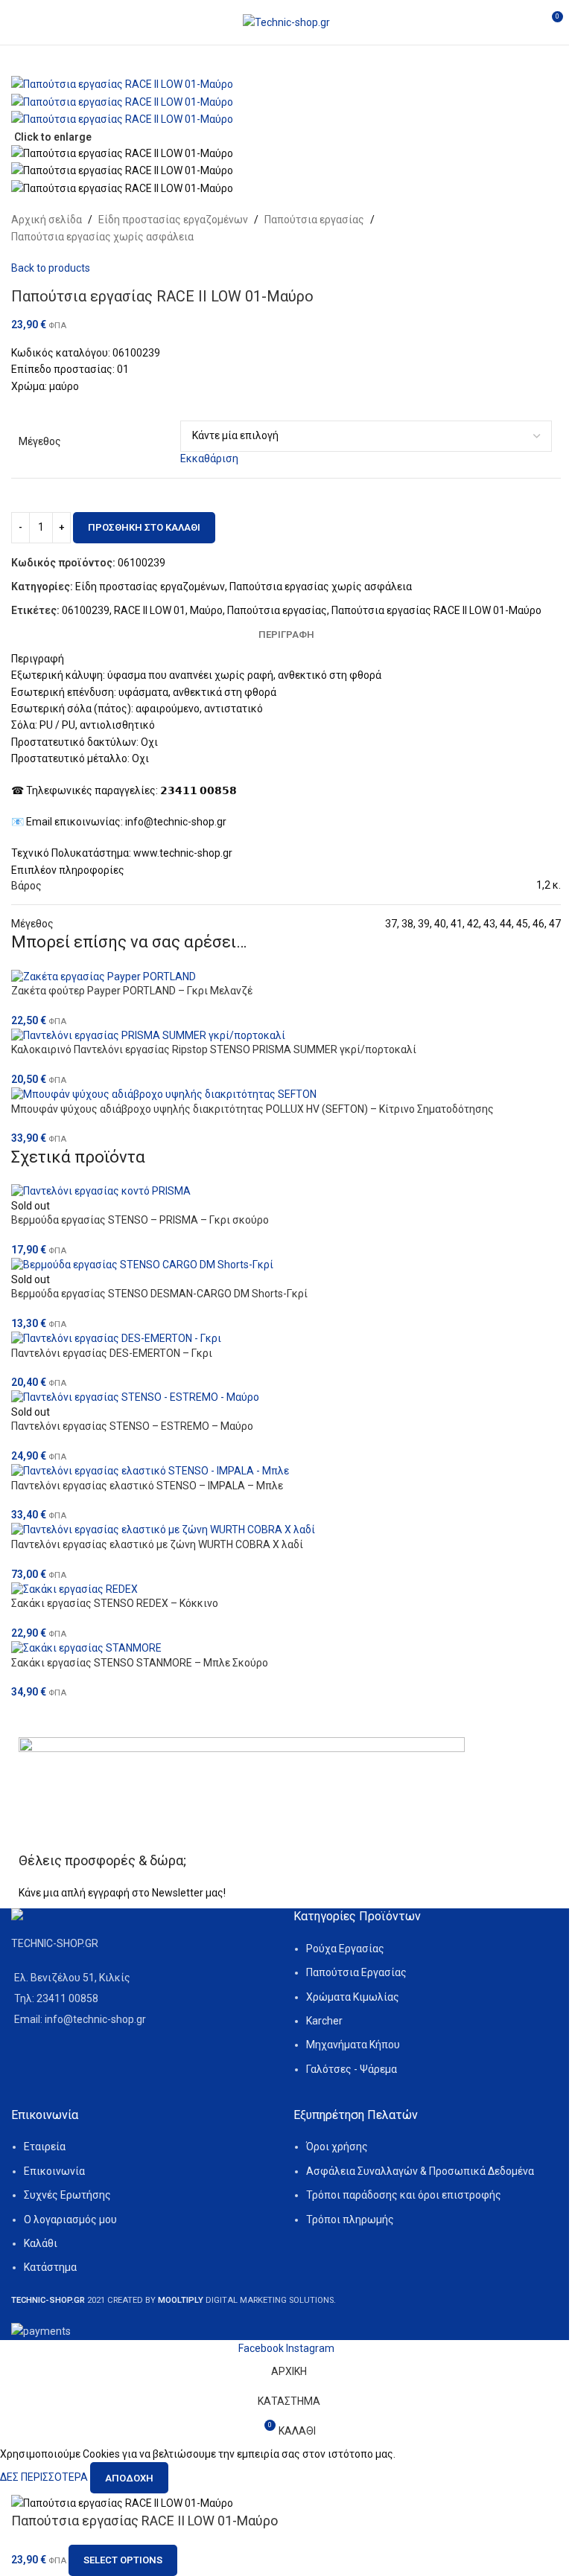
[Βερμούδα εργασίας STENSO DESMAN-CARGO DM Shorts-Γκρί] (286, 1265)
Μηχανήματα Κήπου (353, 2045)
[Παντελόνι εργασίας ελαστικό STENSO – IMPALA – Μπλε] (286, 1471)
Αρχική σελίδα (47, 220)
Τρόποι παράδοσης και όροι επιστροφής (404, 2195)
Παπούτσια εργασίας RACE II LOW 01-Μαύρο (436, 610)
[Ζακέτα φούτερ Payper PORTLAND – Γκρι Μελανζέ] (286, 977)
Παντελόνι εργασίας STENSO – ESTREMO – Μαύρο (132, 1426)
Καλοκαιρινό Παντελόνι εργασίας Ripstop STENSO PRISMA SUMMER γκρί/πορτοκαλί (214, 1049)
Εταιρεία (45, 2147)
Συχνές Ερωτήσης (67, 2195)
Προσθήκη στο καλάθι (144, 527)
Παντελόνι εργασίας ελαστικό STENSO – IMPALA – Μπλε (147, 1486)
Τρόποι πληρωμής (350, 2219)
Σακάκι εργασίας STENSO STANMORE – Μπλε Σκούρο (140, 1663)
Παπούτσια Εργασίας (356, 1972)
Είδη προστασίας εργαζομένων (173, 220)
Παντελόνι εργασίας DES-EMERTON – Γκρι (112, 1353)
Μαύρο (206, 610)
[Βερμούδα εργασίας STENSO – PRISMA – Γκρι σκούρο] (286, 1192)
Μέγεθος (40, 441)
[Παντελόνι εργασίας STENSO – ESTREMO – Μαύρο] (286, 1398)
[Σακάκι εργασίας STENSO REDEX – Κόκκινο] (286, 1589)
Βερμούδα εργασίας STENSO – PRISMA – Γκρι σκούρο (140, 1220)
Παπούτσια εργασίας (314, 220)
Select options (123, 2560)
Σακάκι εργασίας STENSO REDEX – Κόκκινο (115, 1603)
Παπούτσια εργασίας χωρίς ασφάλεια (102, 237)
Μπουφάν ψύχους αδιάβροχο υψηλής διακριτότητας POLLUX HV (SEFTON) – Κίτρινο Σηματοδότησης (252, 1109)
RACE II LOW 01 (150, 610)
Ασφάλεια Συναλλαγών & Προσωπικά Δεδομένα (420, 2171)
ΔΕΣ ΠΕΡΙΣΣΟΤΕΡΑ (45, 2477)
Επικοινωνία (54, 2171)
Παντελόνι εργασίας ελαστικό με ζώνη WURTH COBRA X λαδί (157, 1544)
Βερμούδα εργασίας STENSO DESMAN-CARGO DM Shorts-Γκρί (159, 1294)
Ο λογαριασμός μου (70, 2219)
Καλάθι (41, 2243)
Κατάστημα (50, 2267)
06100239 (86, 610)
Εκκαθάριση (209, 458)
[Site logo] (286, 22)
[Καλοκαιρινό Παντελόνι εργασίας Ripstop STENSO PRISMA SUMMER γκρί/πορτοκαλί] (286, 1035)
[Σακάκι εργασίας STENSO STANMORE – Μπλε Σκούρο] (286, 1648)
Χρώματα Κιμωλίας (353, 1997)
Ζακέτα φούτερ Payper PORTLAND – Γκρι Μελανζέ (132, 991)
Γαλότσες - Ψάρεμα (352, 2069)
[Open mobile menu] (17, 22)
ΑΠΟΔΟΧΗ (129, 2478)
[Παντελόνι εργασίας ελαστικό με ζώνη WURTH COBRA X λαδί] (286, 1530)
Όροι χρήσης (337, 2147)
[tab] (286, 635)
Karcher (324, 2021)
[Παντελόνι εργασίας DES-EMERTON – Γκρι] (286, 1338)
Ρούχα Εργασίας (345, 1949)
